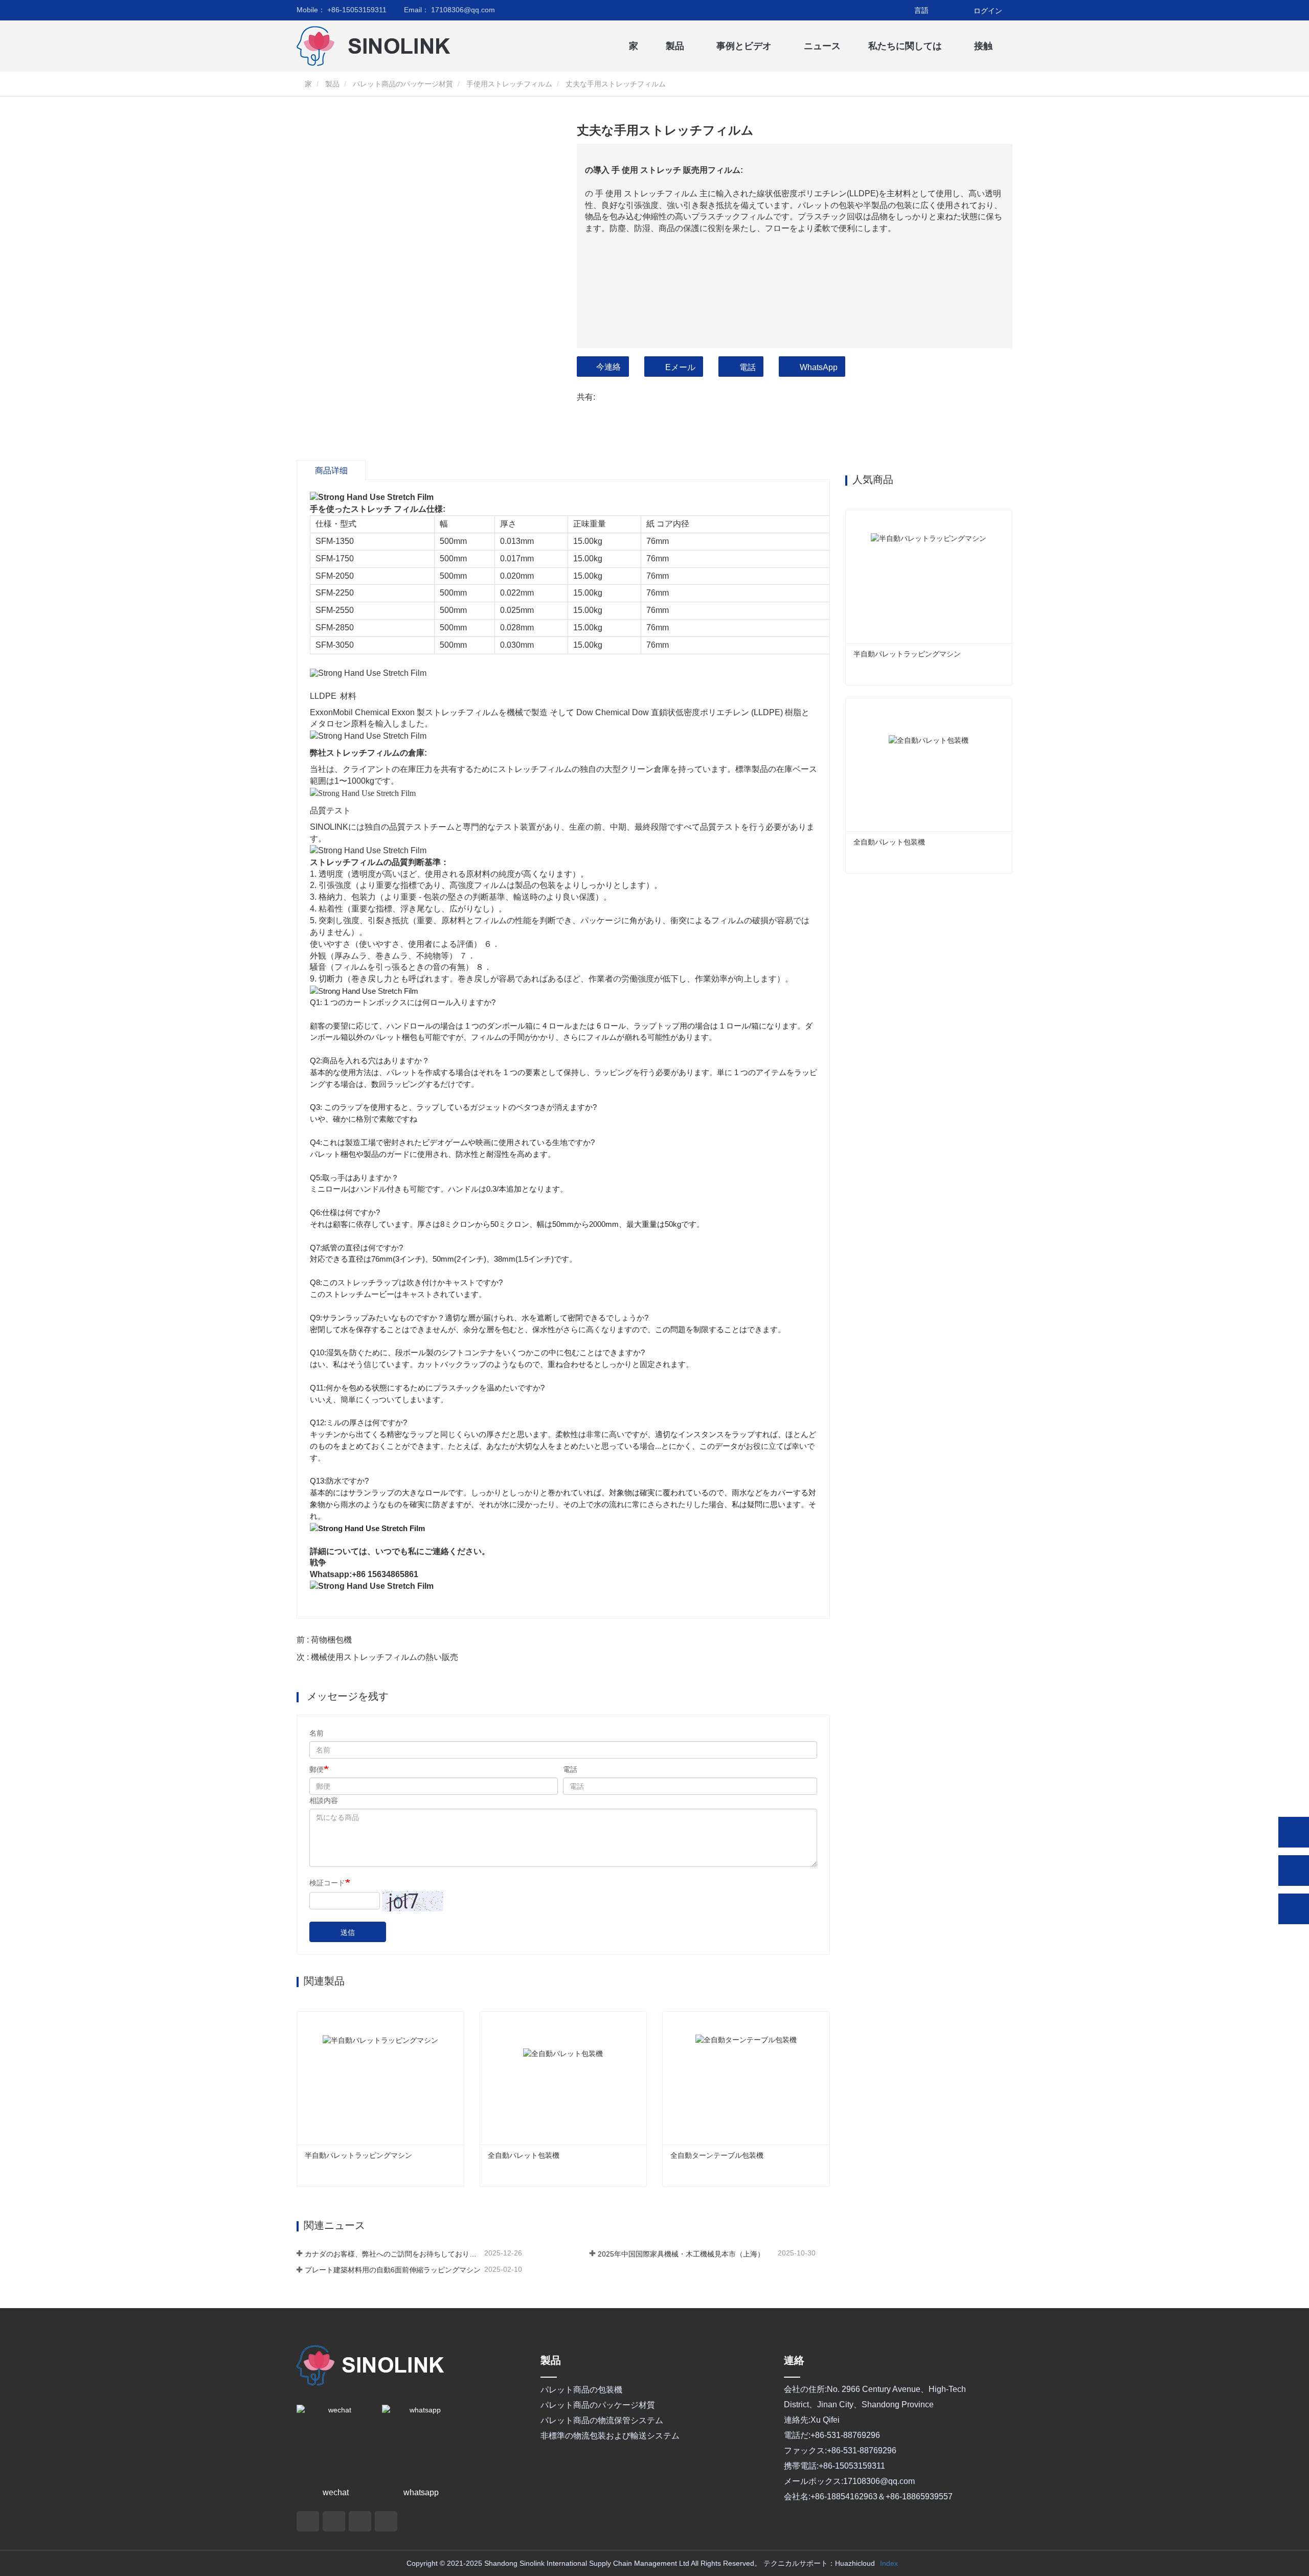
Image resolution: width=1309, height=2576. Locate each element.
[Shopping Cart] (960, 11)
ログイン (988, 11)
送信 (348, 1932)
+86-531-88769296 (845, 2435)
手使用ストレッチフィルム (509, 84)
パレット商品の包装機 (581, 2390)
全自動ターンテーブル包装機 (717, 2155)
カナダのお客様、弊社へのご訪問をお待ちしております (393, 2254)
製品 (332, 84)
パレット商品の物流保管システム (602, 2420)
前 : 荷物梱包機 (324, 1640)
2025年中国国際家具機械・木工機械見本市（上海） (681, 2254)
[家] (348, 46)
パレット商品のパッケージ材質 (403, 84)
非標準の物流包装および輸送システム (610, 2436)
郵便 (317, 1769)
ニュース (822, 46)
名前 (317, 1733)
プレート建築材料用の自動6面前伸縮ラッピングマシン (393, 2270)
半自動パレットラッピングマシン (358, 2155)
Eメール (680, 367)
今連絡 (608, 367)
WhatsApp (819, 367)
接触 (983, 46)
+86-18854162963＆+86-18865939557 (882, 2497)
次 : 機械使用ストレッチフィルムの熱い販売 (377, 1657)
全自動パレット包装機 (524, 2155)
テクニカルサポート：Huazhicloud (819, 2563)
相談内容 (324, 1800)
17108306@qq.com (449, 10)
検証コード (327, 1883)
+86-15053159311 (342, 10)
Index (889, 2563)
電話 (748, 367)
